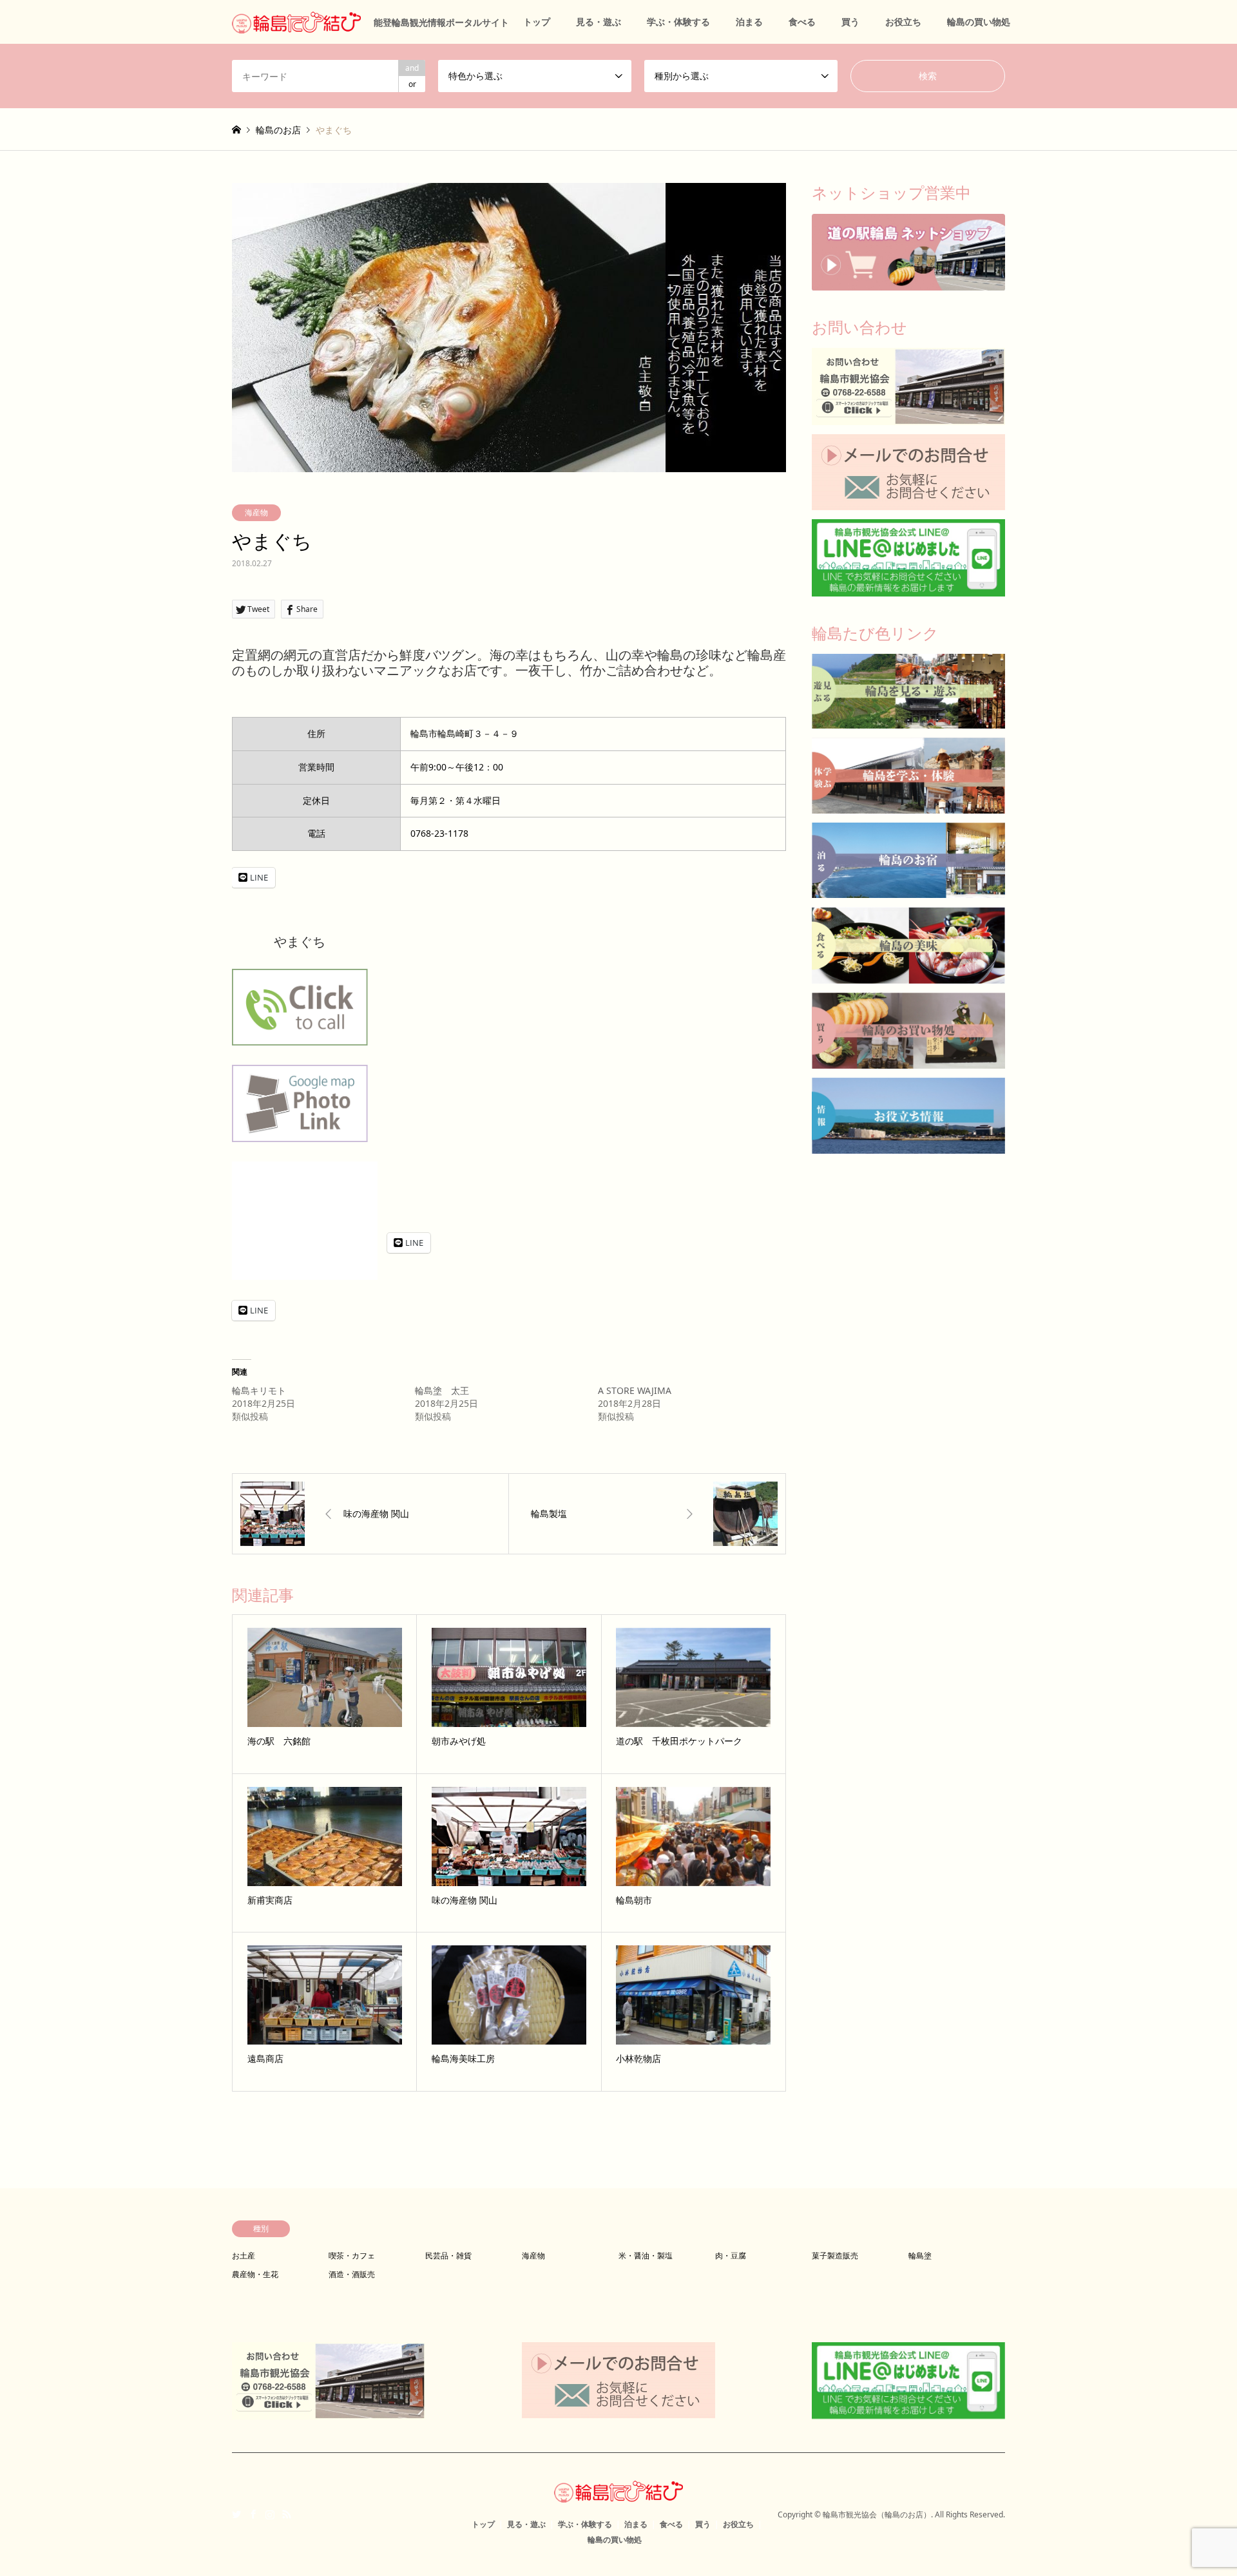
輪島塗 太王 (442, 1390)
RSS (287, 2514)
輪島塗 (920, 2256)
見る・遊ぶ (599, 22)
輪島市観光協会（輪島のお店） (877, 2514)
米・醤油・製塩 (646, 2256)
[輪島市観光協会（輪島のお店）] (618, 2495)
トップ (537, 22)
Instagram (270, 2514)
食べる (802, 22)
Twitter (236, 2514)
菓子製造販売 (835, 2256)
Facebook (253, 2514)
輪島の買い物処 (979, 22)
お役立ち (903, 22)
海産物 (256, 512)
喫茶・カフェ (352, 2256)
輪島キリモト (259, 1390)
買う (850, 22)
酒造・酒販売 (352, 2274)
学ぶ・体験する (678, 22)
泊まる (749, 22)
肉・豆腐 (731, 2256)
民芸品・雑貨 (448, 2256)
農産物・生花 (255, 2274)
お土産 (244, 2256)
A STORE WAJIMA (635, 1390)
